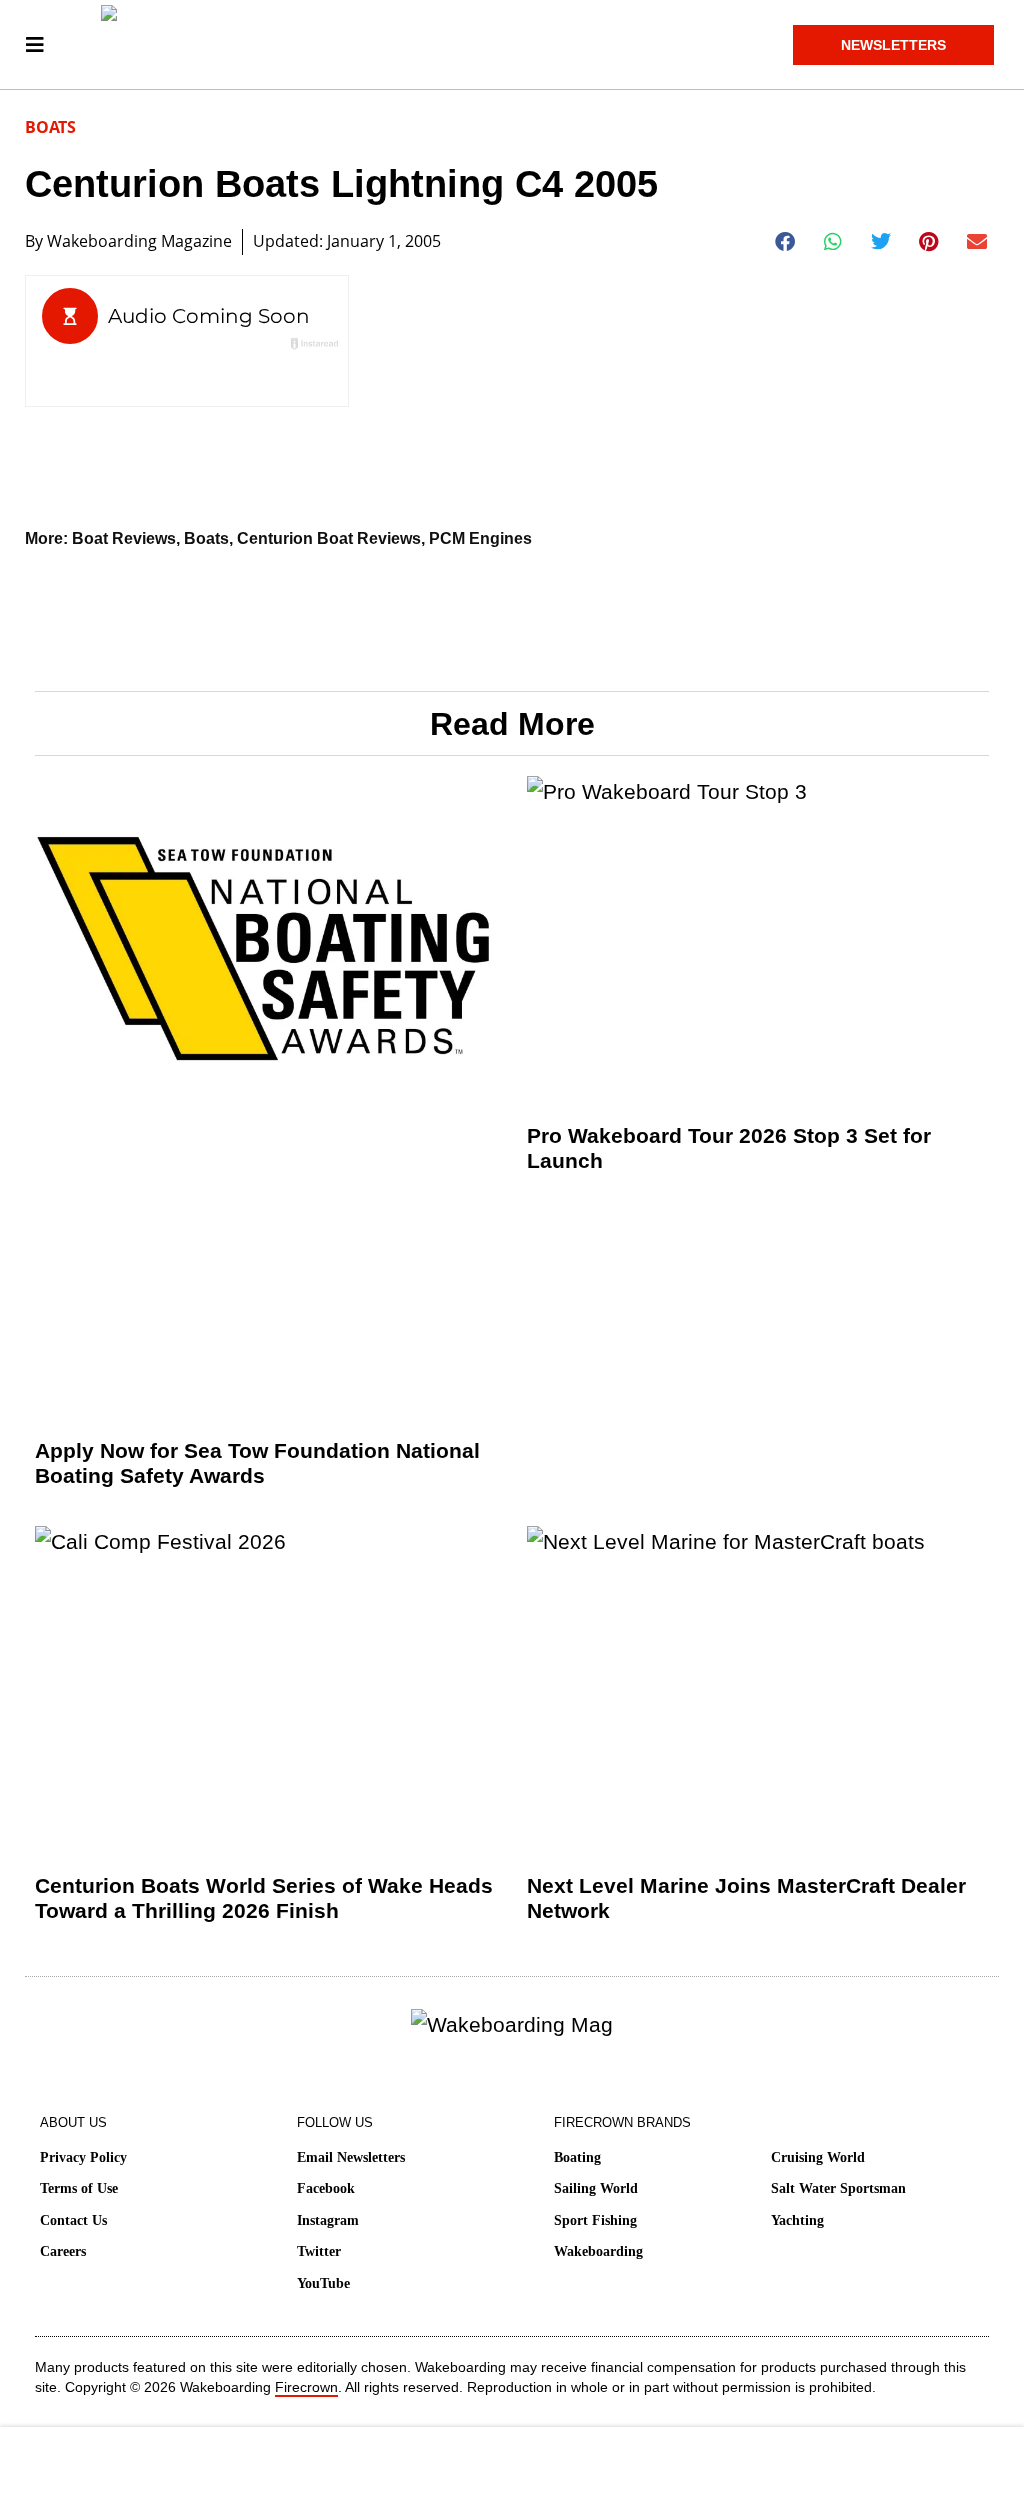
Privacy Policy (83, 2157)
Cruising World (818, 2157)
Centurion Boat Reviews (329, 538)
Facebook (326, 2188)
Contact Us (73, 2220)
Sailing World (596, 2188)
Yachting (797, 2220)
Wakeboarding (598, 2251)
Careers (63, 2251)
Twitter (319, 2251)
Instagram (328, 2220)
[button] (785, 242)
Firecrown (306, 2387)
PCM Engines (480, 538)
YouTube (323, 2283)
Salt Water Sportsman (838, 2188)
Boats (50, 127)
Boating (577, 2157)
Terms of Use (79, 2188)
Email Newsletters (351, 2157)
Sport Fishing (595, 2220)
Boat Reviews (124, 538)
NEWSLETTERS (893, 45)
